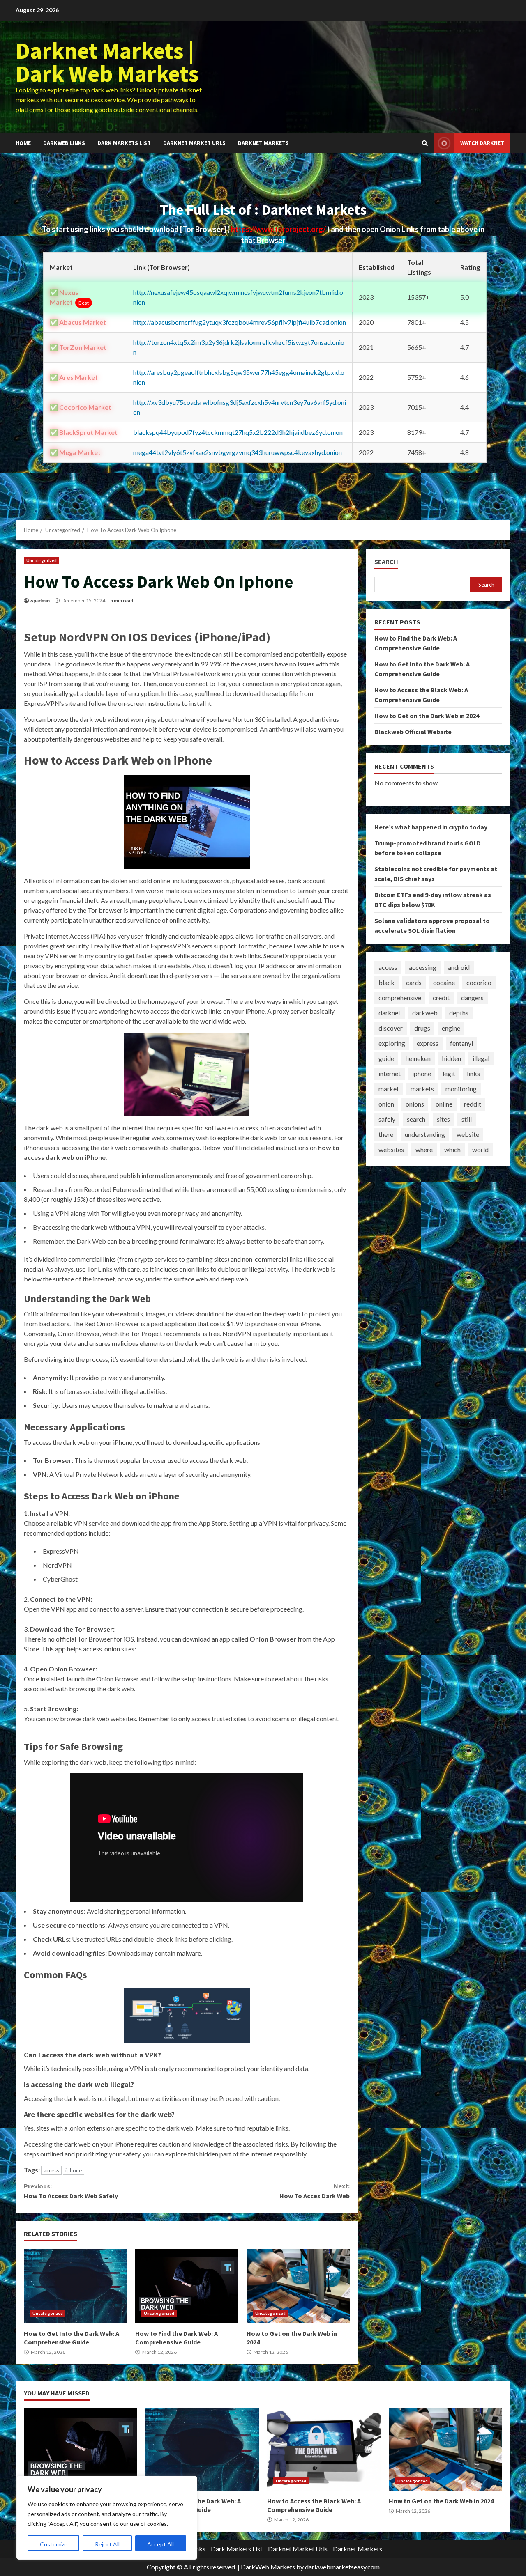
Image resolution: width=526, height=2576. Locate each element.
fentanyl (461, 1043)
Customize (54, 2544)
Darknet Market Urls (194, 143)
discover (391, 1028)
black (386, 983)
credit (441, 998)
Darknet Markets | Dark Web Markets (107, 62)
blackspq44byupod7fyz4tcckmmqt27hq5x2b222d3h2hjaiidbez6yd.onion (238, 432)
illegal (481, 1059)
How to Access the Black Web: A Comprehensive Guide (324, 2450)
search (416, 1119)
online (444, 1104)
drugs (422, 1028)
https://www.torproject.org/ (279, 229)
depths (459, 1013)
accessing (423, 968)
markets (422, 1089)
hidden (452, 1059)
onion (386, 1104)
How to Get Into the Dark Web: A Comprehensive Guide (75, 2286)
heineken (418, 1059)
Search (386, 562)
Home (23, 143)
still (467, 1119)
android (459, 968)
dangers (472, 998)
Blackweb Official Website (413, 732)
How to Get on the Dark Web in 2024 (298, 2286)
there (386, 1135)
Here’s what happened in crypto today (431, 827)
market (389, 1089)
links (473, 1074)
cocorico (479, 983)
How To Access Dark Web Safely (71, 2191)
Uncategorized (42, 560)
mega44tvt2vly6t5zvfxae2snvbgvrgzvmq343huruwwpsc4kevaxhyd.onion (238, 452)
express (428, 1043)
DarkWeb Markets (268, 2567)
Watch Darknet (482, 143)
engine (451, 1028)
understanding (425, 1135)
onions (415, 1104)
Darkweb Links (64, 143)
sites (443, 1119)
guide (386, 1059)
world (480, 1150)
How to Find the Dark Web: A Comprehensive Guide (187, 2286)
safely (387, 1119)
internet (390, 1074)
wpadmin (40, 600)
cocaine (444, 983)
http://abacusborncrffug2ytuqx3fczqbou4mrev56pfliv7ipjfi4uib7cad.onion (240, 322)
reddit (473, 1104)
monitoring (461, 1089)
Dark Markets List (124, 143)
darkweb (425, 1013)
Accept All (160, 2544)
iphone (74, 2170)
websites (391, 1150)
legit (449, 1074)
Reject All (107, 2544)
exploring (392, 1043)
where (424, 1150)
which (452, 1150)
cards (414, 983)
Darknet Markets (263, 143)
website (468, 1135)
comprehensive (400, 998)
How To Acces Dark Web (314, 2191)
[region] (107, 2518)
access (51, 2170)
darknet (390, 1013)
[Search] (425, 143)
